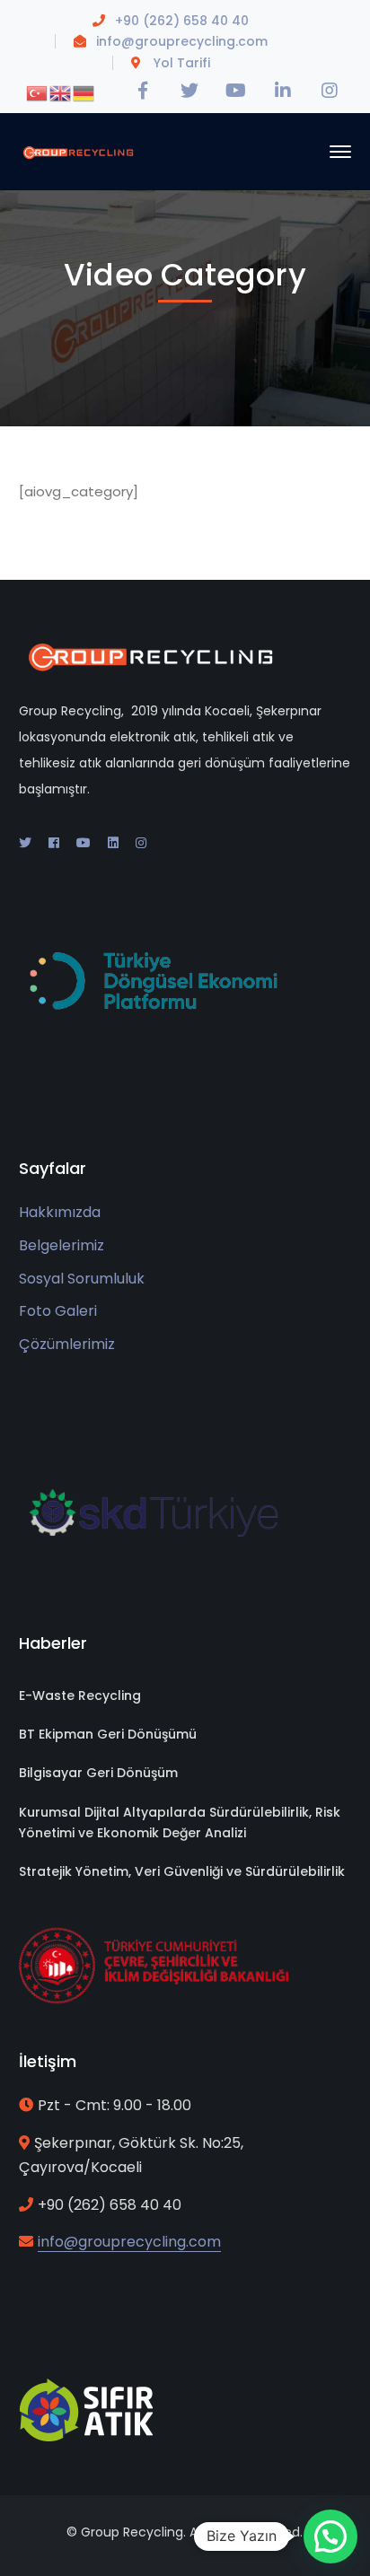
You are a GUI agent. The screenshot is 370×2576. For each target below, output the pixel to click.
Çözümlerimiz (67, 1344)
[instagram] (141, 843)
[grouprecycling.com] (79, 151)
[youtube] (84, 843)
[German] (84, 92)
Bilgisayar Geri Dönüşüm (98, 1773)
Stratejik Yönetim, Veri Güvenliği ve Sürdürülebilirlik (182, 1871)
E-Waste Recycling (80, 1695)
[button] (330, 2537)
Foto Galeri (58, 1311)
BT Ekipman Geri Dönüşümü (108, 1734)
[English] (61, 92)
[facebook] (54, 843)
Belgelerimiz (62, 1245)
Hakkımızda (60, 1212)
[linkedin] (113, 843)
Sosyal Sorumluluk (82, 1279)
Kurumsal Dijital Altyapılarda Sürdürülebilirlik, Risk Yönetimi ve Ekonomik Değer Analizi (180, 1822)
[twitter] (25, 843)
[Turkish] (38, 92)
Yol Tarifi (182, 63)
